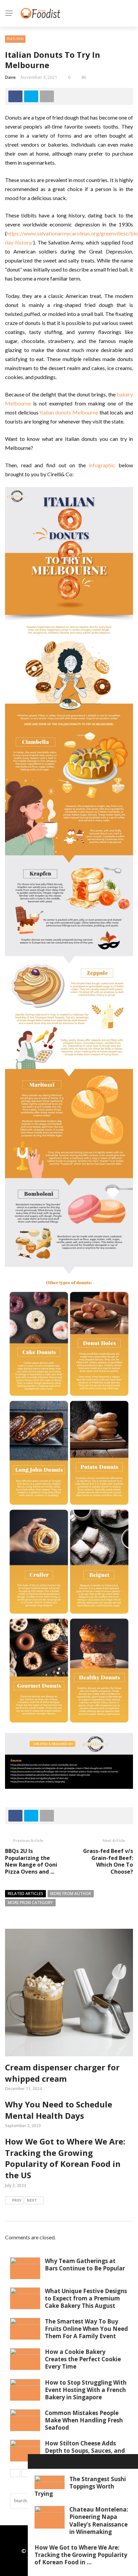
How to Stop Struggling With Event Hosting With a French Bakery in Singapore (86, 2390)
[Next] (26, 2473)
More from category (30, 1903)
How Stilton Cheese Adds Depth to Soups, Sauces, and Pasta (85, 2451)
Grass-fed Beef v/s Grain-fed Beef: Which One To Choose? (108, 1861)
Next (32, 2200)
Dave (10, 77)
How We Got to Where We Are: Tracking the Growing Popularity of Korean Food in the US (65, 2158)
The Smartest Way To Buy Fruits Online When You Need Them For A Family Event (86, 2329)
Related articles (25, 1894)
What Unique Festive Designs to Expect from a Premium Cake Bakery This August (86, 2298)
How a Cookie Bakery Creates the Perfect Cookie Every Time (83, 2359)
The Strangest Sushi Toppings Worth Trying (80, 2486)
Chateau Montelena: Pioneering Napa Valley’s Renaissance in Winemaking (99, 2520)
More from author (71, 1894)
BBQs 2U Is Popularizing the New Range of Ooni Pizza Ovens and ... (31, 1861)
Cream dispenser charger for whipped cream (62, 2073)
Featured (15, 39)
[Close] (35, 2461)
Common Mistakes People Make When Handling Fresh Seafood (84, 2420)
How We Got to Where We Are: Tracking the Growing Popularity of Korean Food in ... (81, 2555)
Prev (17, 2200)
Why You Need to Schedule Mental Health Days (59, 2110)
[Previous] (15, 2473)
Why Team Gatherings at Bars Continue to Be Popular (85, 2265)
